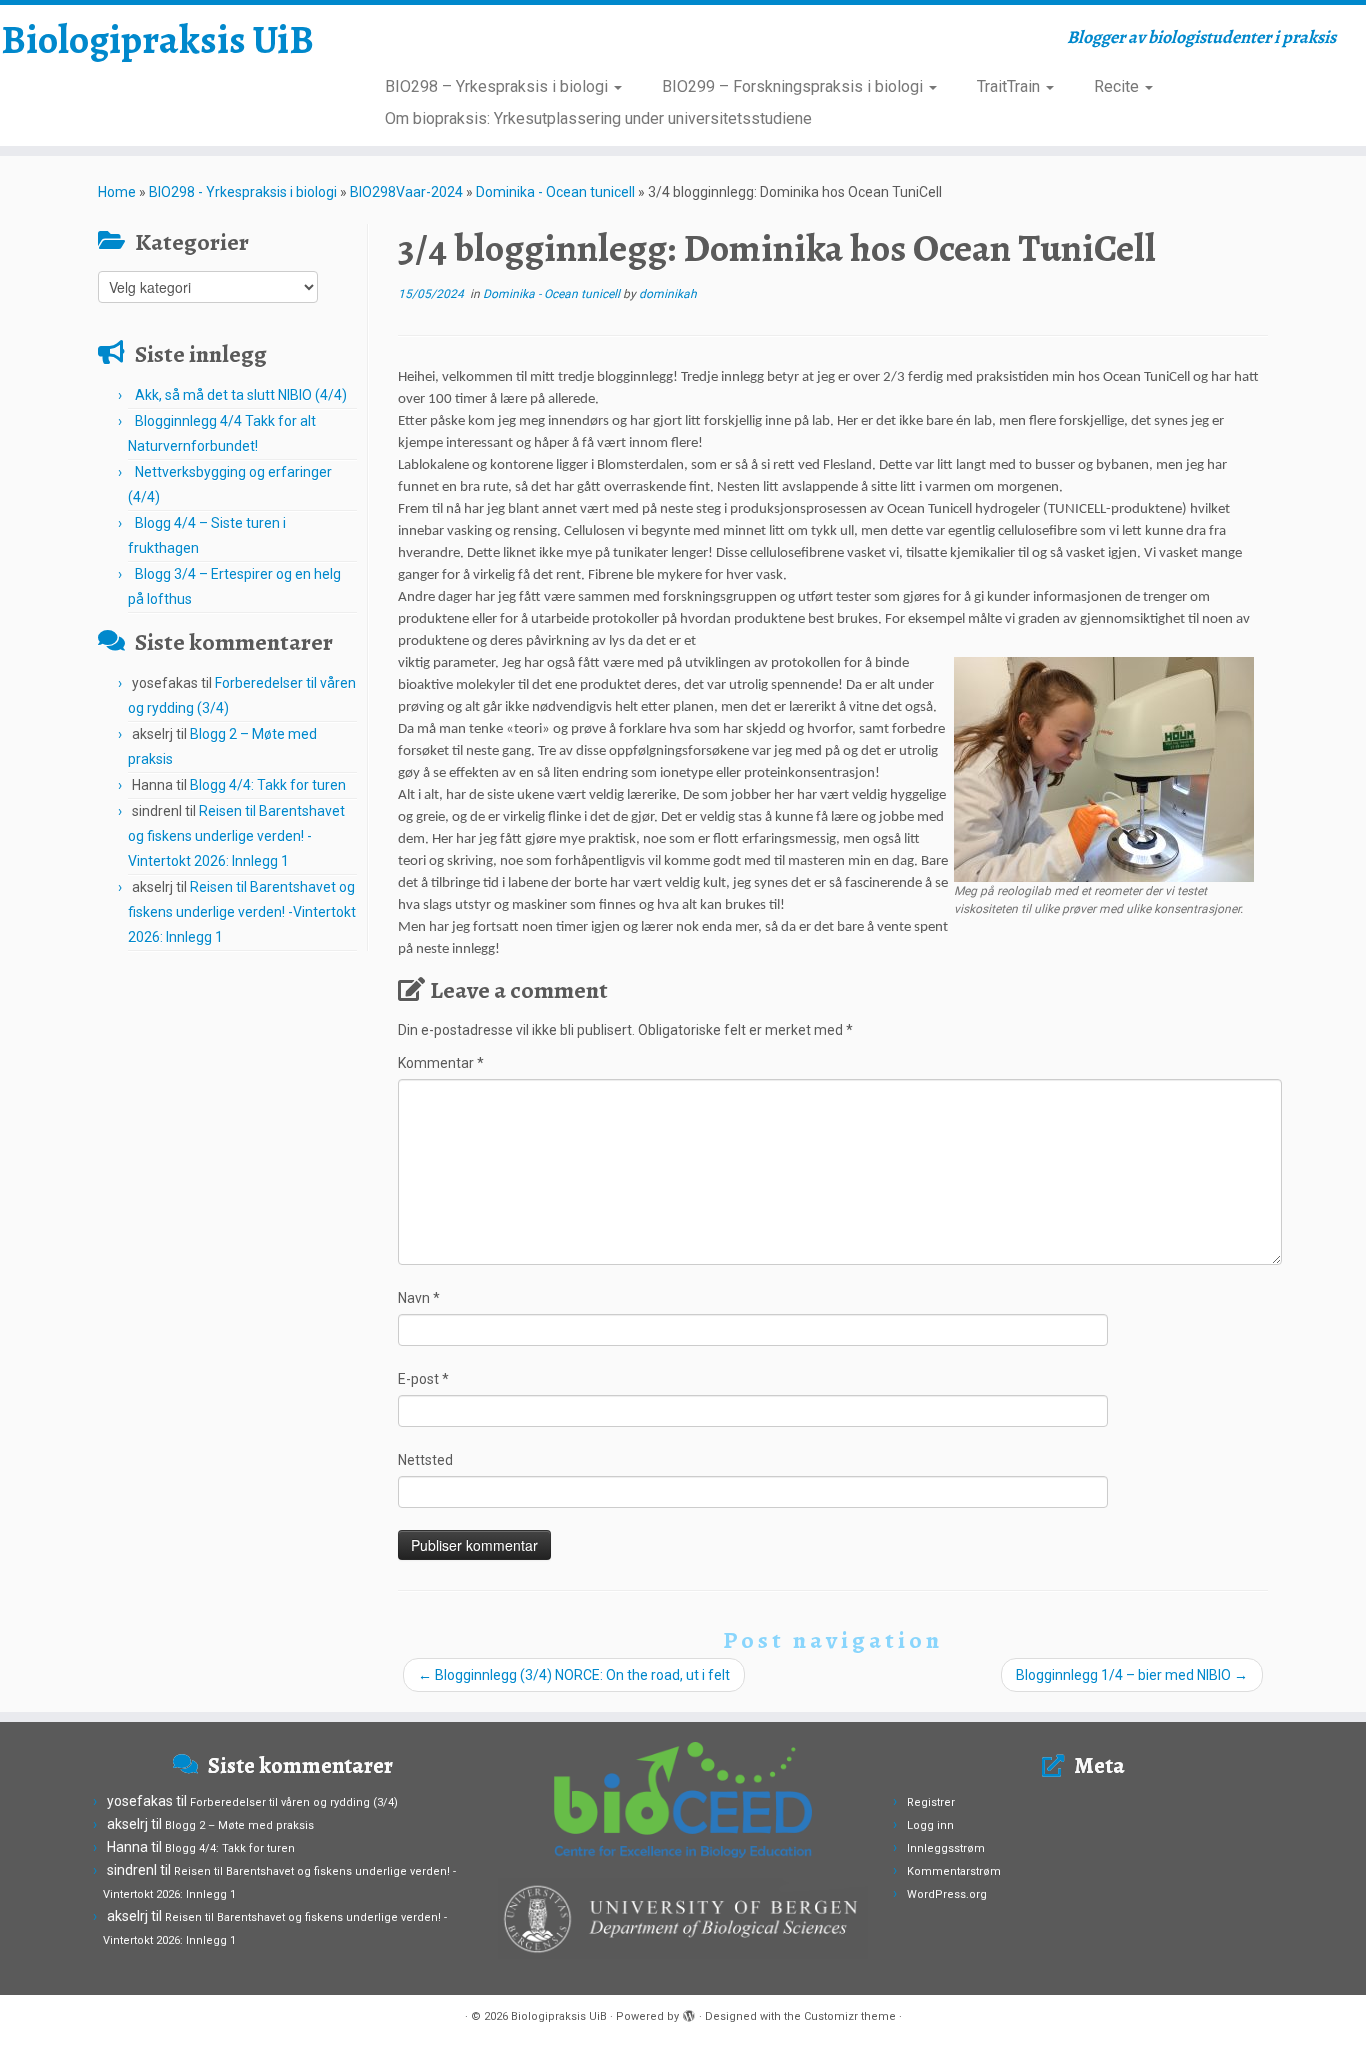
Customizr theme (850, 2016)
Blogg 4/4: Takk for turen (268, 785)
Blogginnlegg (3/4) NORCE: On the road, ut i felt (574, 1675)
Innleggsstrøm (946, 1848)
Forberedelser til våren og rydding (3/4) (294, 1802)
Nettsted (425, 1460)
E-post (423, 1379)
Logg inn (930, 1825)
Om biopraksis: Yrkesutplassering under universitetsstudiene (598, 118)
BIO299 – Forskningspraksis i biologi (794, 86)
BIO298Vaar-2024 (406, 192)
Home (117, 192)
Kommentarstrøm (954, 1871)
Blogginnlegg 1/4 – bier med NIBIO (1132, 1675)
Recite (1118, 86)
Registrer (931, 1802)
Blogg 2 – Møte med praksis (239, 1825)
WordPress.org (947, 1894)
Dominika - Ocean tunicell (555, 192)
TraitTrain (1010, 86)
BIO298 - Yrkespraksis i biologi (243, 192)
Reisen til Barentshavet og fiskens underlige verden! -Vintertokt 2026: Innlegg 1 (236, 836)
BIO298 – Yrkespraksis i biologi (498, 86)
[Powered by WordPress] (689, 2013)
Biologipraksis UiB (157, 40)
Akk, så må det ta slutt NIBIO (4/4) (241, 395)
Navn (419, 1298)
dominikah (668, 294)
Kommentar (441, 1063)
